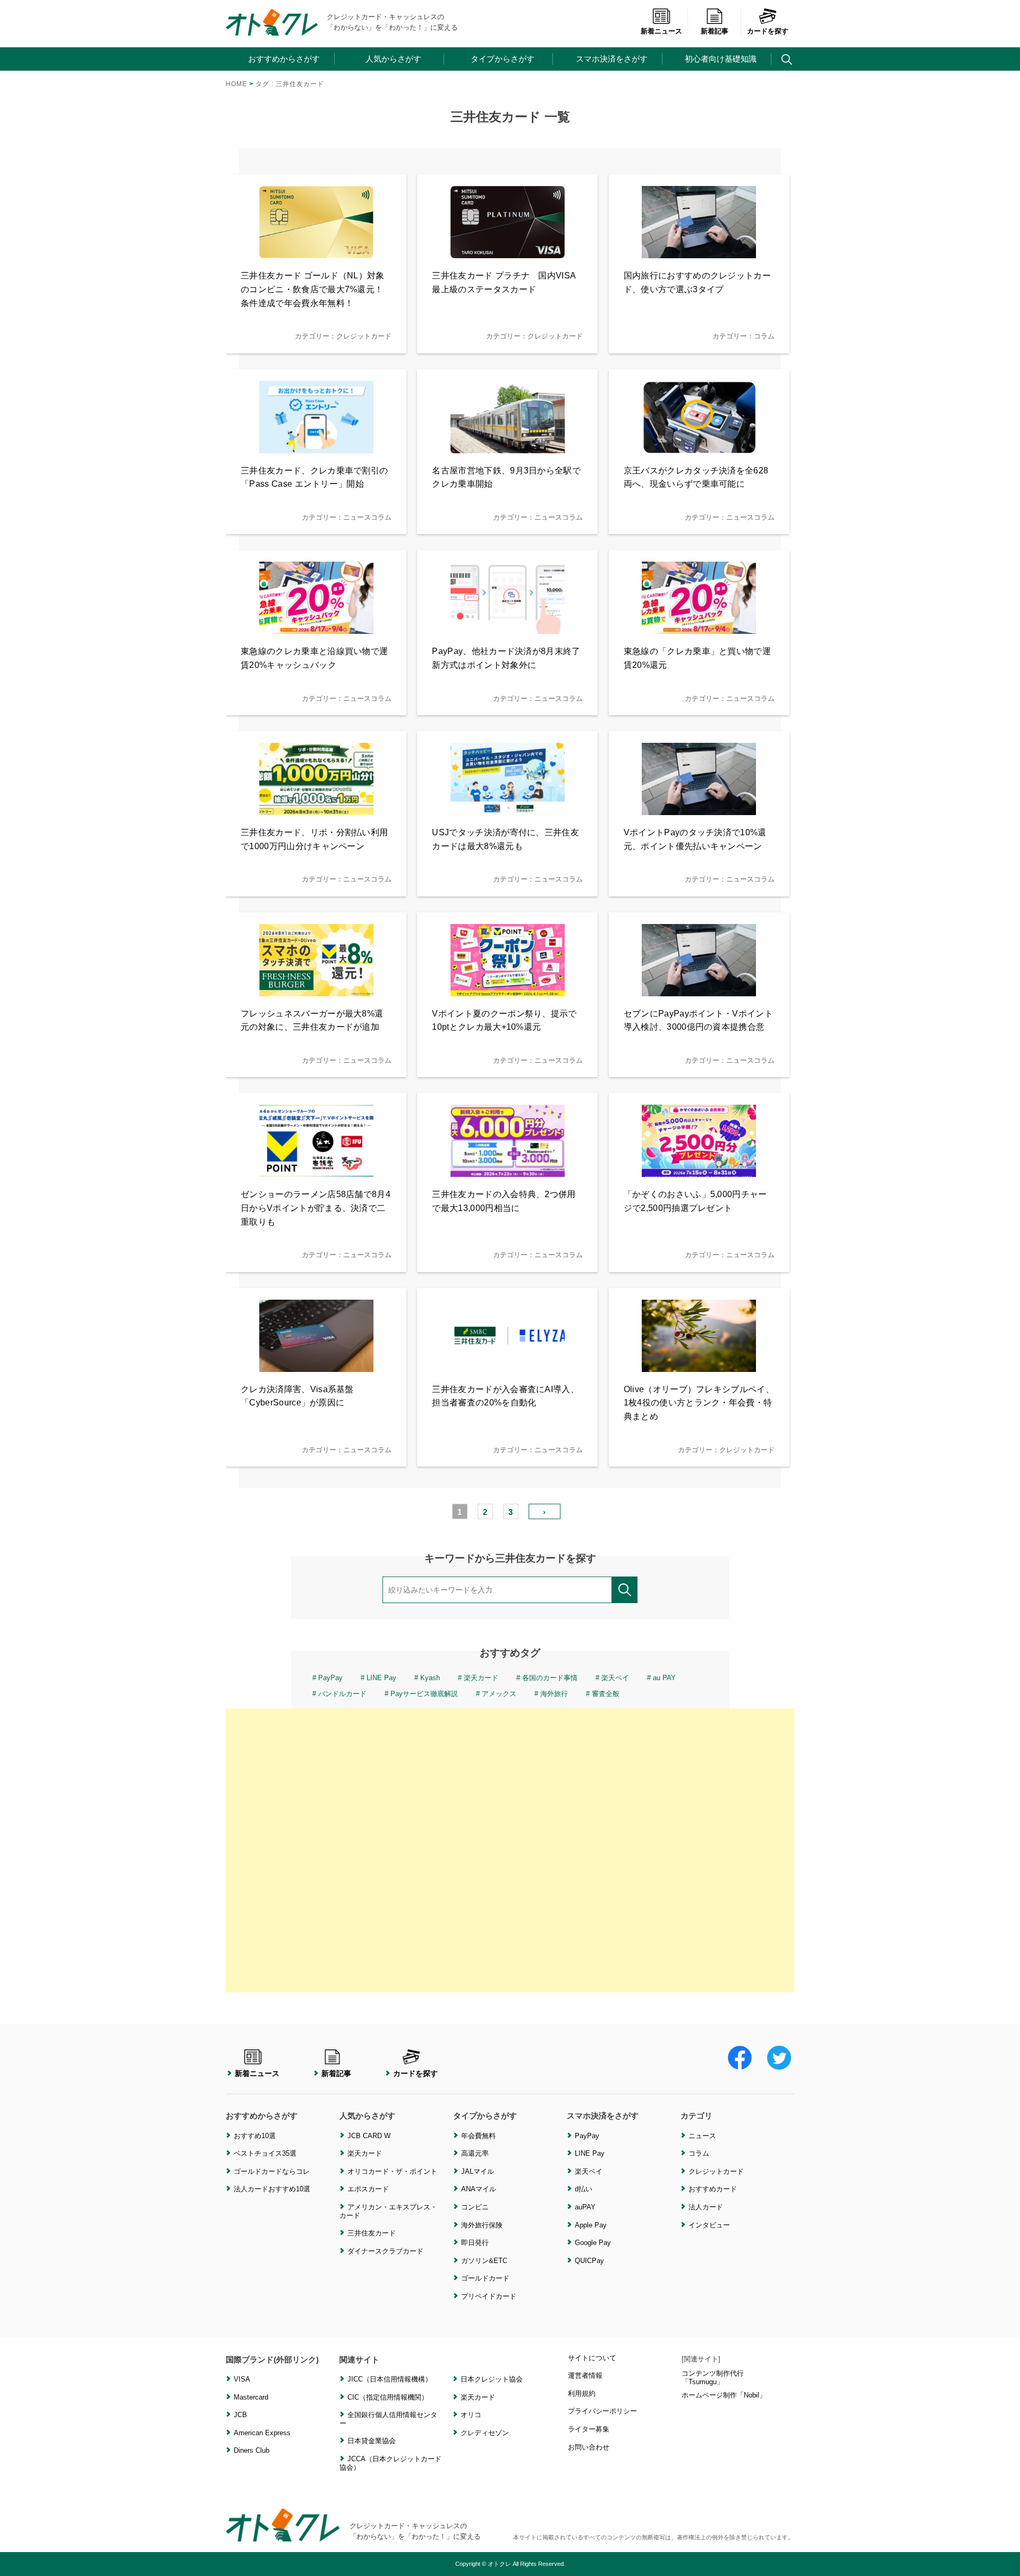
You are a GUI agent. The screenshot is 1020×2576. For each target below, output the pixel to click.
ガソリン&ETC (484, 2261)
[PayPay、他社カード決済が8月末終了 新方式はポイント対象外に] (508, 627)
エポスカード (368, 2189)
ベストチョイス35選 (265, 2153)
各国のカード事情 (550, 1678)
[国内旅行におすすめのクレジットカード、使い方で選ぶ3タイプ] (699, 252)
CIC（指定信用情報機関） (388, 2397)
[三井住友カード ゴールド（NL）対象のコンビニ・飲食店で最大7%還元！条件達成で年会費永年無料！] (316, 252)
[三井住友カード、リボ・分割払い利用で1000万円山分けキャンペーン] (316, 808)
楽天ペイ (615, 1678)
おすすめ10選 (255, 2136)
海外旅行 (554, 1694)
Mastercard (251, 2397)
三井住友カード (372, 2233)
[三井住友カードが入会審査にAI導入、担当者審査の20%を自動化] (508, 1365)
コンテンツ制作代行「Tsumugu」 (713, 2378)
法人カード (706, 2207)
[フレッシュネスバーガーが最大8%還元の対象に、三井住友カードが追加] (316, 990)
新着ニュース (661, 31)
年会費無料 (478, 2136)
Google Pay (593, 2243)
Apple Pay (591, 2225)
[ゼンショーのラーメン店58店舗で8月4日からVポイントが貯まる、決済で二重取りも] (316, 1170)
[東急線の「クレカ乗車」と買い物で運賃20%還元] (699, 627)
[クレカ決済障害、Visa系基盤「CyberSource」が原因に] (316, 1365)
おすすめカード (713, 2189)
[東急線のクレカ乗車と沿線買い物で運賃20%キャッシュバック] (316, 627)
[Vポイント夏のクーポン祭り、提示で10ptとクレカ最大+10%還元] (508, 990)
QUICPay (589, 2261)
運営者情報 (585, 2375)
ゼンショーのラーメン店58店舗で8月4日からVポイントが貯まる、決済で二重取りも (316, 1208)
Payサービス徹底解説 (424, 1694)
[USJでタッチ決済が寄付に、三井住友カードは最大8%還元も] (508, 808)
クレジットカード (716, 2171)
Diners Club (252, 2450)
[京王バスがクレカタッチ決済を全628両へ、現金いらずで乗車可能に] (699, 447)
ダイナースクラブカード (385, 2251)
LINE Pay (381, 1678)
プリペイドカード (489, 2296)
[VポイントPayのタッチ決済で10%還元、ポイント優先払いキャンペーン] (699, 808)
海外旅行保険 (482, 2225)
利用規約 (582, 2393)
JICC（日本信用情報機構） (390, 2379)
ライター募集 (589, 2429)
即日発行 (475, 2243)
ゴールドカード (485, 2278)
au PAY (664, 1678)
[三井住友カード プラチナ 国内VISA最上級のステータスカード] (508, 252)
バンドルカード (342, 1694)
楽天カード (481, 1678)
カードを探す (768, 31)
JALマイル (478, 2171)
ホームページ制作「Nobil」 (724, 2395)
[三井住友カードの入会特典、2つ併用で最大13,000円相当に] (508, 1170)
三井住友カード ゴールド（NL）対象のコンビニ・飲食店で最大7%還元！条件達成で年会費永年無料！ (313, 289)
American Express (262, 2433)
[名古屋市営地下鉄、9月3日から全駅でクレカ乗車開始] (508, 447)
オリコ (471, 2415)
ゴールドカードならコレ (272, 2171)
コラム (699, 2153)
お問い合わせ (589, 2447)
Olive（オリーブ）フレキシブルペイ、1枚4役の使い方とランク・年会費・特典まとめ (699, 1403)
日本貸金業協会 (372, 2441)
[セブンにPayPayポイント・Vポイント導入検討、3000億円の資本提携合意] (699, 990)
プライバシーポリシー (602, 2411)
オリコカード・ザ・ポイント (392, 2171)
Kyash (430, 1678)
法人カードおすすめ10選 (272, 2189)
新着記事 (715, 31)
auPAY (585, 2207)
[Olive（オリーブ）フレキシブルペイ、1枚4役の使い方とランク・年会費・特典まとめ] (699, 1365)
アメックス (499, 1694)
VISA (242, 2379)
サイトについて (592, 2358)
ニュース (702, 2136)
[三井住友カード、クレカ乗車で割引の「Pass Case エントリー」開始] (316, 447)
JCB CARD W (369, 2136)
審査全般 (606, 1694)
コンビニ (475, 2207)
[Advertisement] (510, 1850)
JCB (240, 2415)
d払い (584, 2189)
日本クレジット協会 (492, 2379)
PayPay (330, 1678)
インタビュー (709, 2225)
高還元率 (475, 2153)
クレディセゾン (485, 2433)
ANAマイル (479, 2189)
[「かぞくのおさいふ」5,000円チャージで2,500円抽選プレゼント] (699, 1170)
